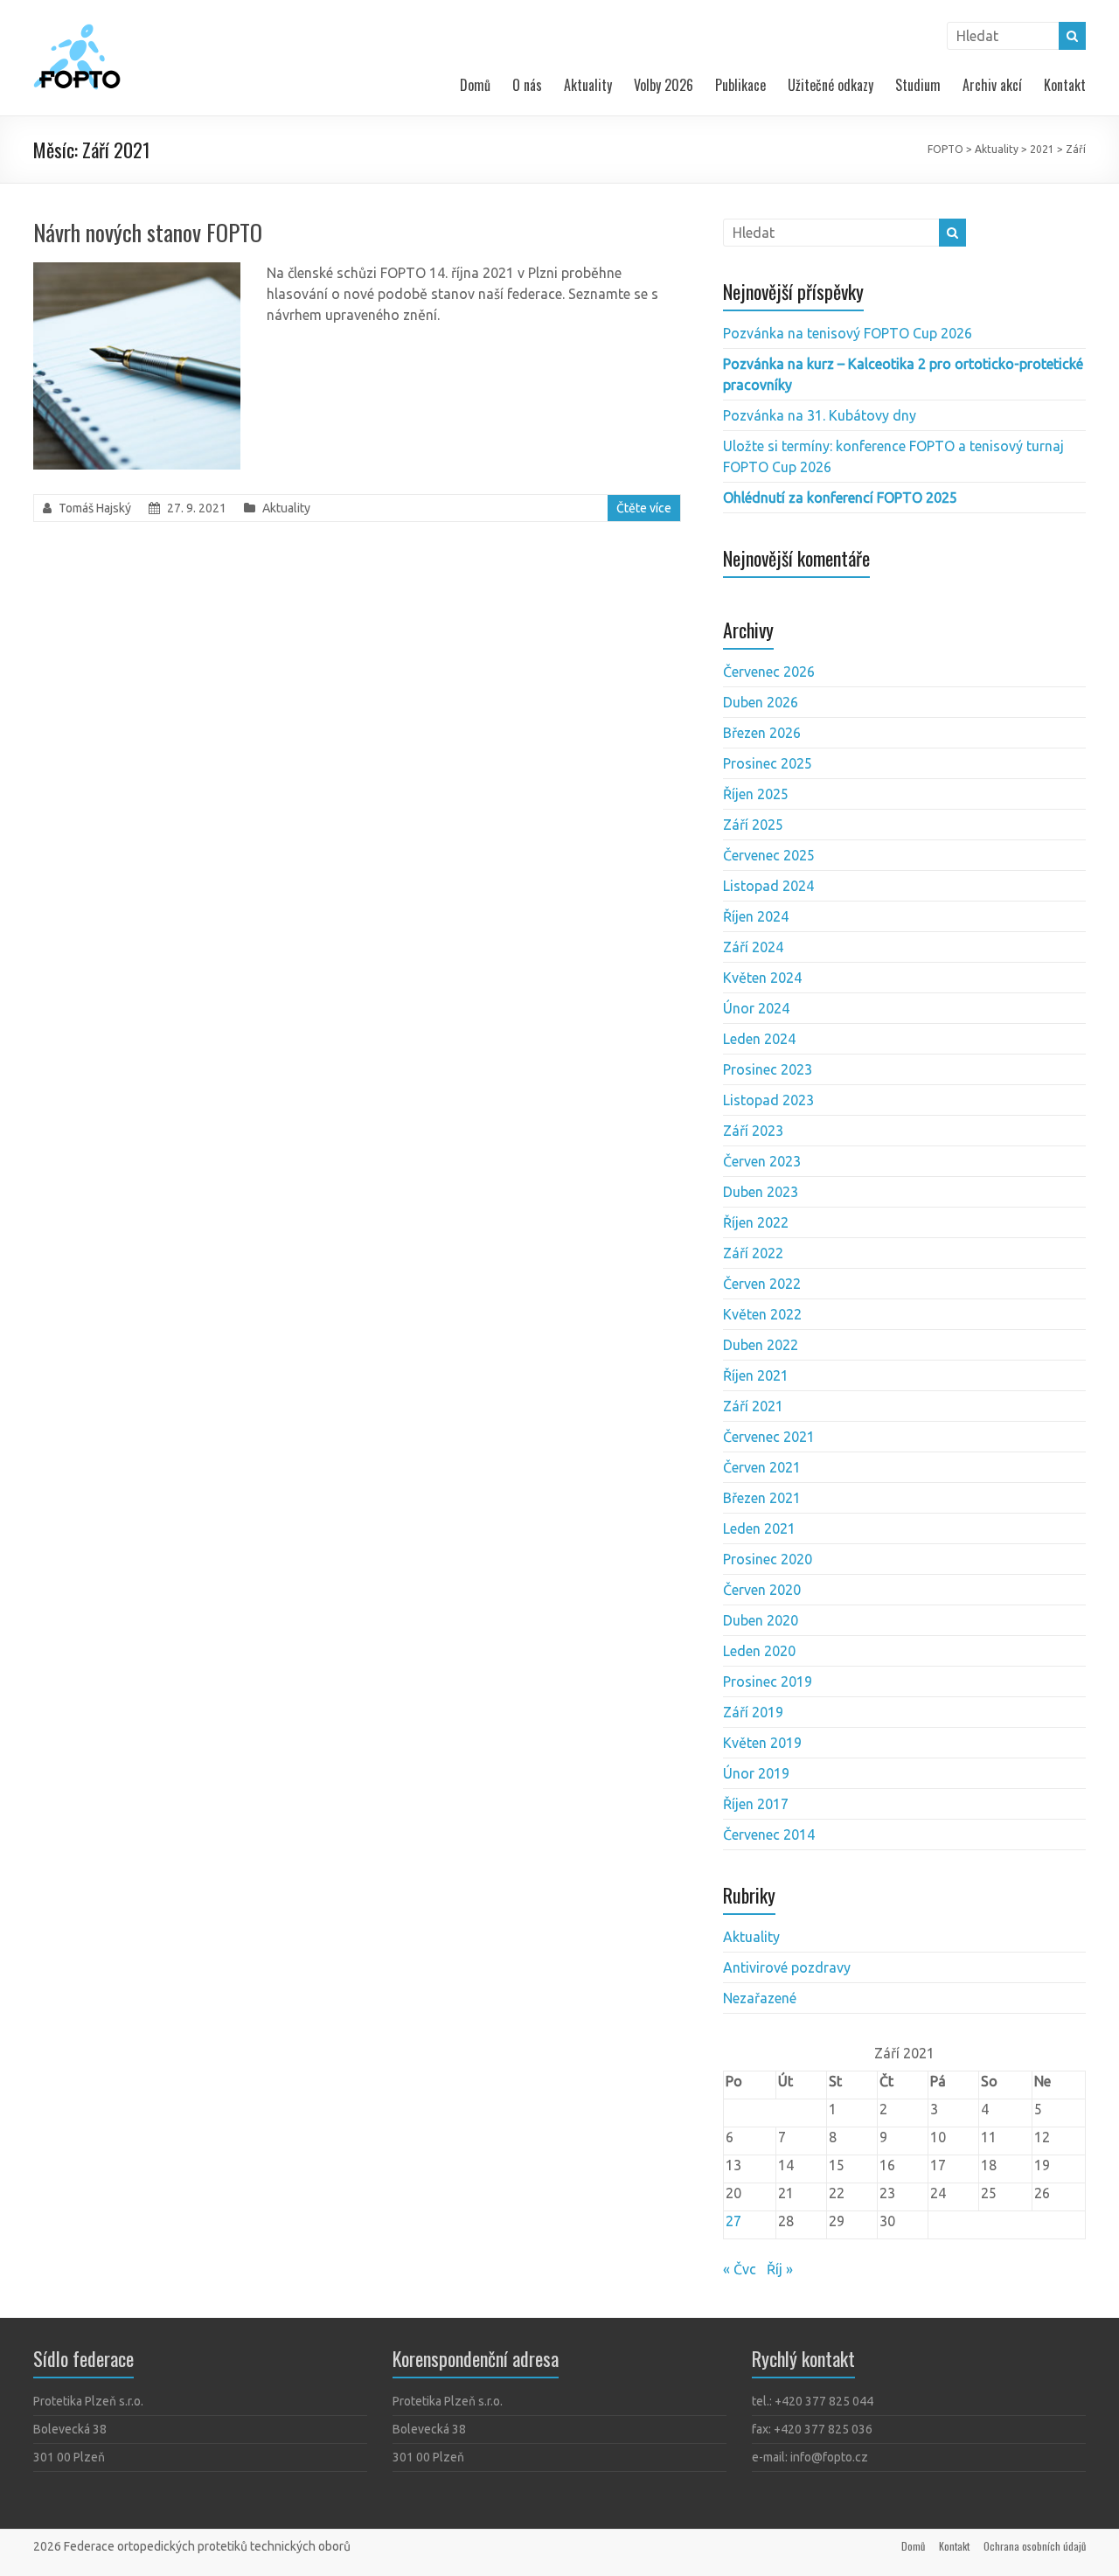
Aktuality (588, 85)
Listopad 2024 (768, 886)
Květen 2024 (762, 978)
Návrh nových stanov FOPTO (148, 232)
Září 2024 (753, 947)
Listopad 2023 (768, 1100)
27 (733, 2221)
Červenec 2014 (769, 1835)
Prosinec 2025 (768, 763)
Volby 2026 (664, 85)
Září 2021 (753, 1406)
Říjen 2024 (756, 916)
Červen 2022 (762, 1284)
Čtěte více (644, 508)
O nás (527, 85)
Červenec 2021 (769, 1437)
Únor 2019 (756, 1773)
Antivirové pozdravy (787, 1967)
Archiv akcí (992, 85)
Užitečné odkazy (831, 85)
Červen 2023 (762, 1161)
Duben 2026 (761, 702)
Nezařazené (760, 1998)
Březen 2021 (762, 1498)
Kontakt (1065, 85)
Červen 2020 (762, 1590)
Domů (475, 85)
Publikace (740, 85)
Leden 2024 (759, 1039)
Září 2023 (753, 1131)
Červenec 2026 (769, 672)
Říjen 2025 (756, 794)
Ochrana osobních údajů (1035, 2546)
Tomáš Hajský (95, 508)
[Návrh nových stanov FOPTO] (137, 271)
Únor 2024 (756, 1008)
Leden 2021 (759, 1528)
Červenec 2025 (769, 855)
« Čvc (740, 2269)
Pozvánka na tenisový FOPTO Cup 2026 (848, 333)
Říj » (780, 2269)
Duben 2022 (761, 1345)
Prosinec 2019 (768, 1681)
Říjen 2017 (756, 1804)
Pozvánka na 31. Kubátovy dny (820, 415)
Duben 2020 (761, 1620)
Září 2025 (753, 825)
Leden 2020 (759, 1651)
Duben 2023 (761, 1192)
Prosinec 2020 (768, 1559)
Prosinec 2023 (768, 1069)
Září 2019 (753, 1712)
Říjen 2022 (756, 1222)
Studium (918, 85)
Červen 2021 (762, 1467)
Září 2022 (753, 1253)
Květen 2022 (762, 1314)
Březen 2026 (762, 733)
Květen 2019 (762, 1743)
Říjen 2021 (756, 1375)
